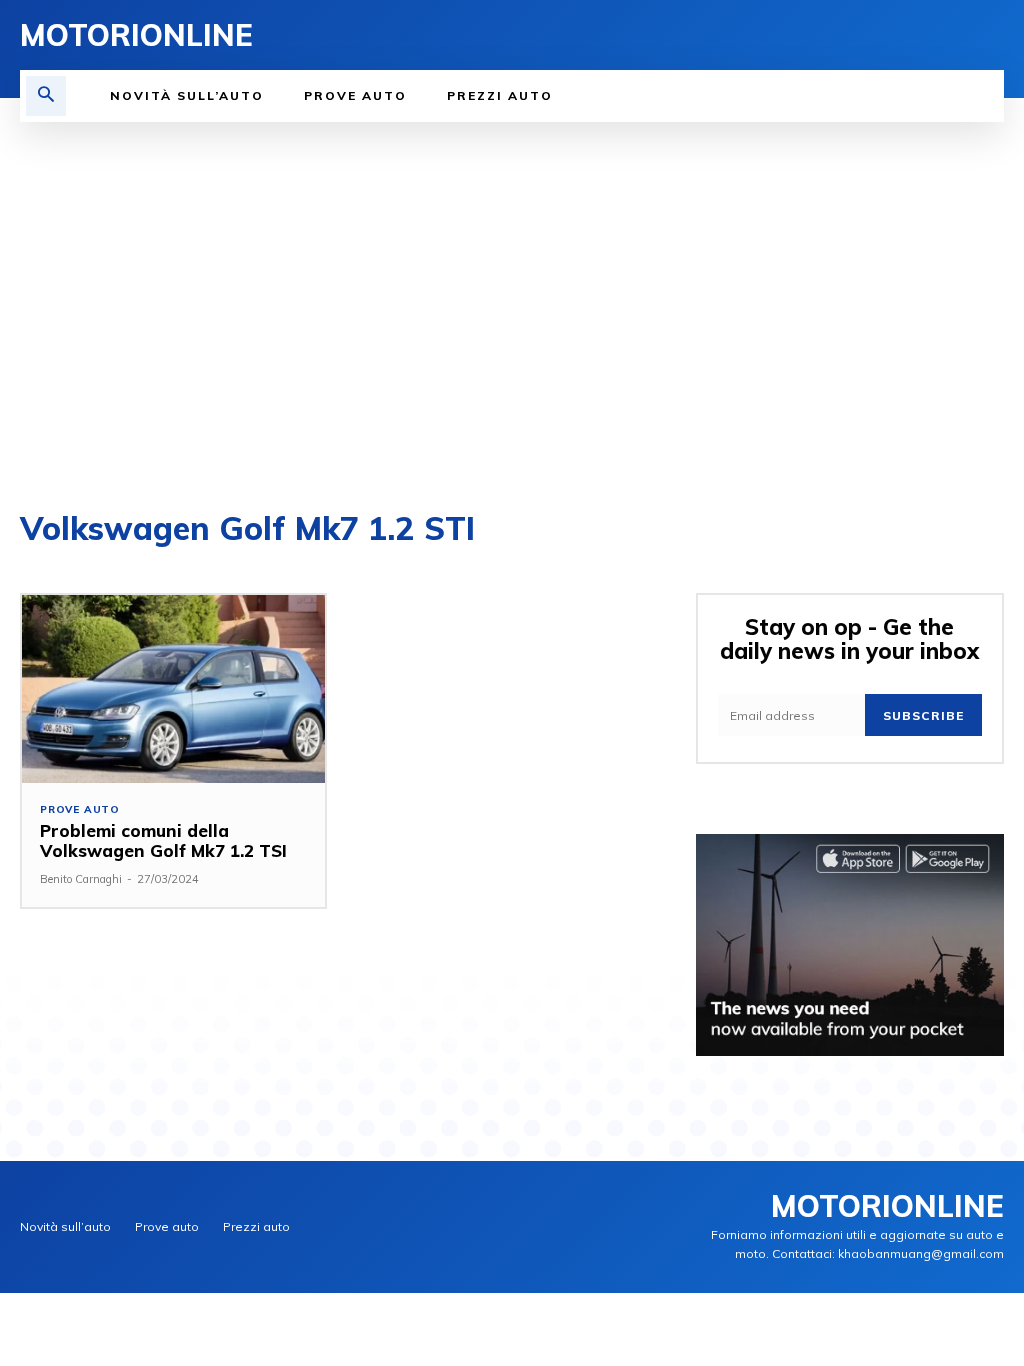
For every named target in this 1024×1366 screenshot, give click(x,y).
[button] (46, 96)
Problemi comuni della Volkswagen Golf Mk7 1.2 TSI (163, 840)
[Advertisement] (512, 312)
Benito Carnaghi (81, 879)
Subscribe (923, 715)
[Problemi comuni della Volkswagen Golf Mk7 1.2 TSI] (173, 689)
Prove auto (80, 810)
